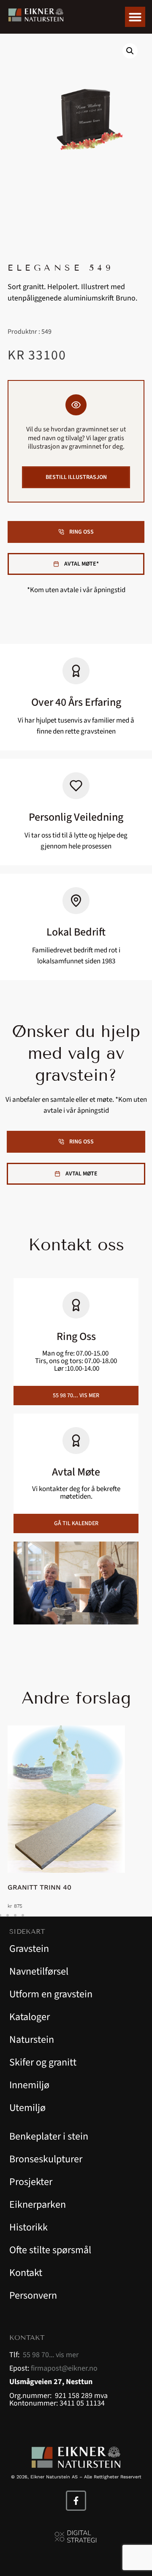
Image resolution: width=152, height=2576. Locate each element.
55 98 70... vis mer (51, 2355)
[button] (135, 17)
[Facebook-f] (76, 2501)
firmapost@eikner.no (64, 2368)
